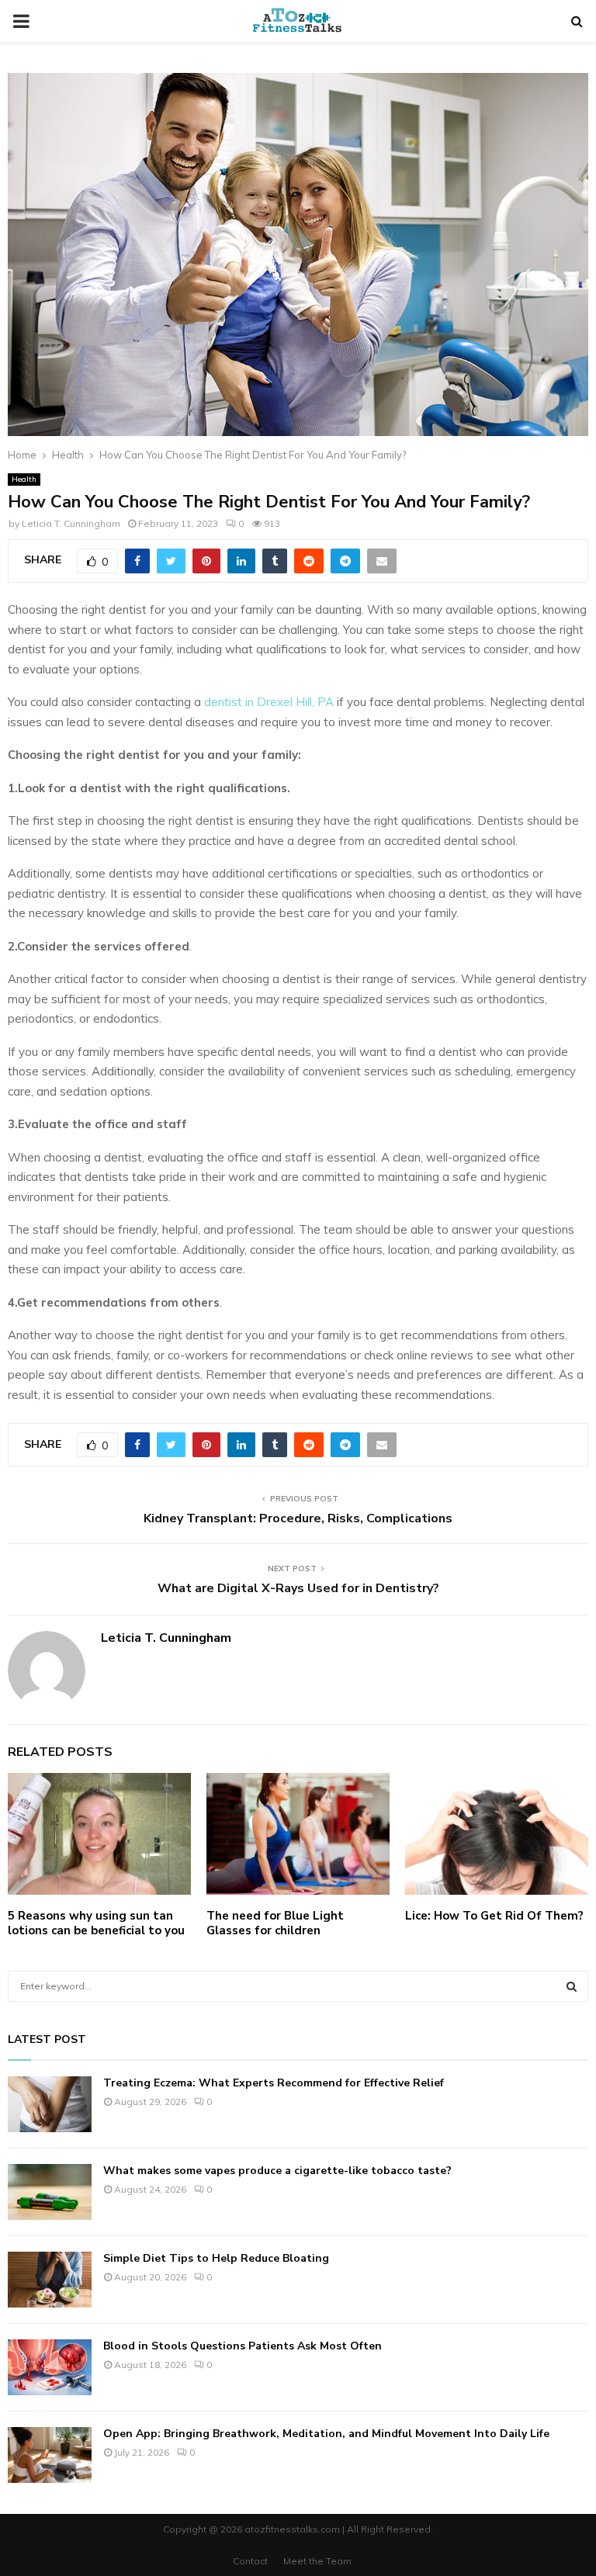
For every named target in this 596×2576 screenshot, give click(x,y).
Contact (250, 2561)
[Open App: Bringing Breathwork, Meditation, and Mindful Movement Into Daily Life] (50, 2455)
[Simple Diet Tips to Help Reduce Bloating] (50, 2280)
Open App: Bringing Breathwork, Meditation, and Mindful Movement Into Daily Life (326, 2434)
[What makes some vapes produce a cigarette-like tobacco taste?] (50, 2192)
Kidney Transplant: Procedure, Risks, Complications (298, 1518)
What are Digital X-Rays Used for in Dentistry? (298, 1588)
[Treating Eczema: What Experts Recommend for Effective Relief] (50, 2104)
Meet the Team (317, 2561)
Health (24, 479)
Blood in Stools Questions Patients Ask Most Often (243, 2346)
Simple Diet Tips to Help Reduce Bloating (216, 2258)
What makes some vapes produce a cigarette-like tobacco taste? (277, 2171)
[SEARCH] (572, 1986)
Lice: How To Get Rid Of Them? (494, 1916)
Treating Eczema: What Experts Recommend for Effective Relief (274, 2083)
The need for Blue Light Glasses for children (275, 1923)
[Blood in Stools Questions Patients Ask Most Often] (50, 2367)
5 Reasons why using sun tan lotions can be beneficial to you (96, 1923)
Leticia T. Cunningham (71, 523)
